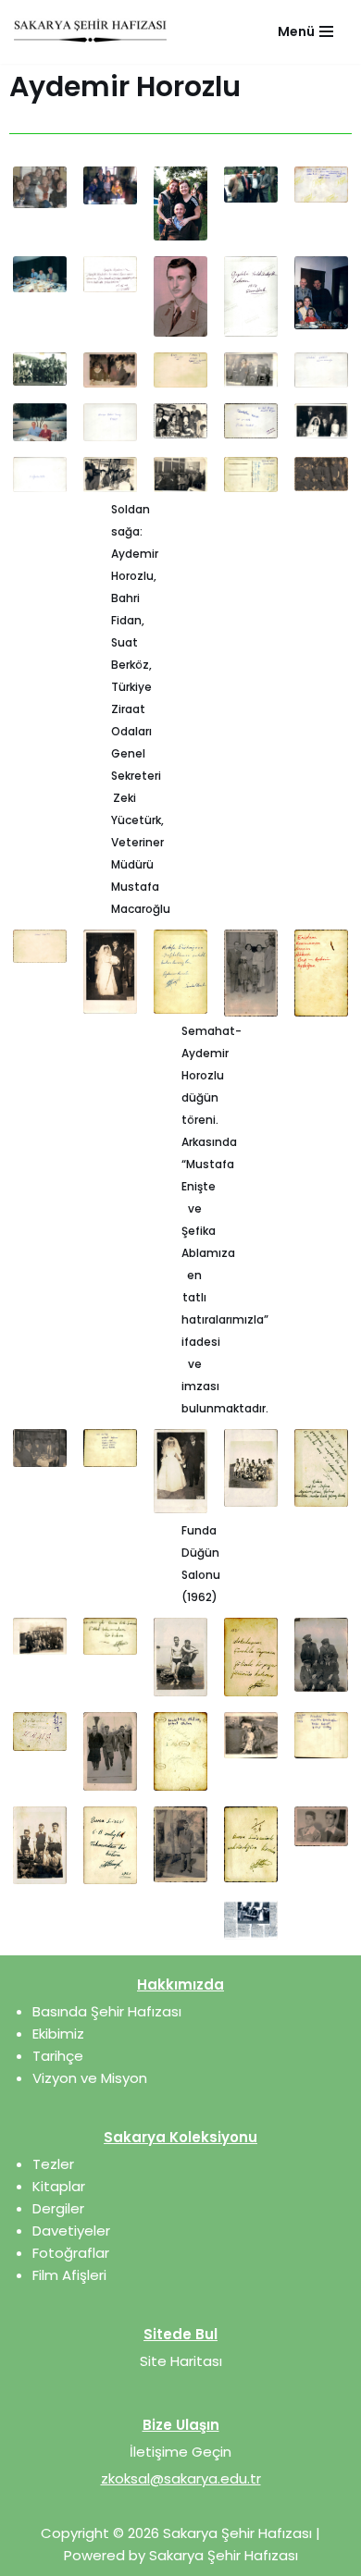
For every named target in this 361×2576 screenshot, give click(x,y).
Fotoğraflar (71, 2253)
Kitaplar (59, 2186)
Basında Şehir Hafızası (107, 2011)
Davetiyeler (71, 2231)
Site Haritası (181, 2361)
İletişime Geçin (180, 2452)
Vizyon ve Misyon (90, 2078)
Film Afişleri (69, 2275)
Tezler (53, 2164)
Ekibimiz (58, 2034)
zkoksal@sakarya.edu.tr (181, 2478)
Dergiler (58, 2208)
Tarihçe (58, 2056)
